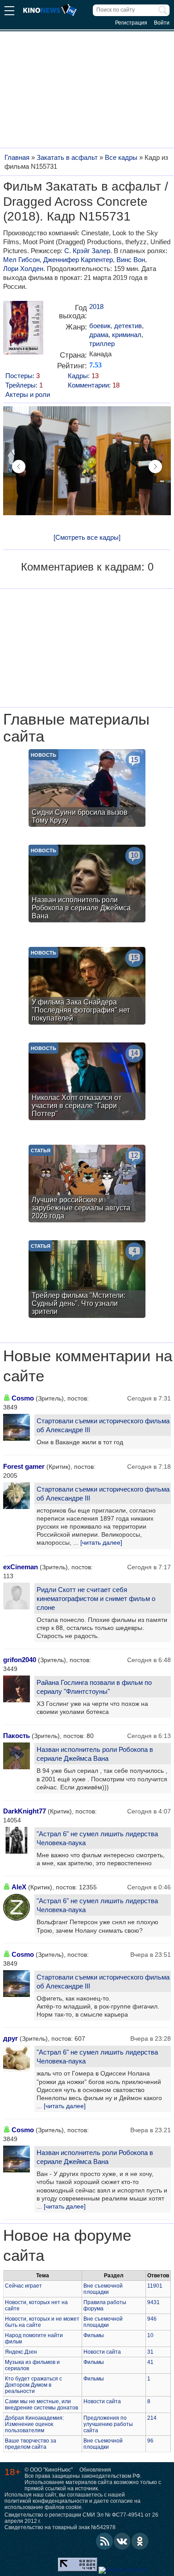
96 (150, 2441)
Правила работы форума (105, 2305)
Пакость (17, 1736)
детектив (128, 326)
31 (150, 2352)
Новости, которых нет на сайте (36, 2305)
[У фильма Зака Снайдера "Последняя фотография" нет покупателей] (87, 987)
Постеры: (23, 376)
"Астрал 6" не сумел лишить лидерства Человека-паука (97, 1838)
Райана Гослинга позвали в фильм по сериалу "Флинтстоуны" (94, 1687)
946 (152, 2319)
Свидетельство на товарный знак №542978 (60, 2527)
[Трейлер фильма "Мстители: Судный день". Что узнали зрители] (87, 1280)
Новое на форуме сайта (67, 2245)
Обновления (95, 2470)
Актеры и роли (28, 394)
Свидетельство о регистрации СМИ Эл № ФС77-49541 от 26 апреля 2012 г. (81, 2518)
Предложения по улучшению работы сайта (108, 2424)
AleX (19, 1887)
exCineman (21, 1567)
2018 (96, 306)
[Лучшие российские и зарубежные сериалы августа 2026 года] (87, 1185)
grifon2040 (20, 1660)
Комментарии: (94, 385)
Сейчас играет (23, 2286)
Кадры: (83, 376)
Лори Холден (23, 269)
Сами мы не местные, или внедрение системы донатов (41, 2405)
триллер (102, 344)
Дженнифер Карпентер (78, 260)
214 (152, 2418)
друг (10, 2038)
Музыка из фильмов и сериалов (32, 2365)
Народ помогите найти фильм (34, 2338)
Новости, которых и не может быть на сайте (42, 2322)
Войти (162, 23)
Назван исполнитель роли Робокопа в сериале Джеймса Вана (95, 1754)
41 (150, 2362)
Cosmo (23, 1398)
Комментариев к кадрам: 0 (87, 567)
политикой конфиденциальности (46, 2501)
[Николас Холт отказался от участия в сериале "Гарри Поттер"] (87, 1082)
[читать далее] (101, 1542)
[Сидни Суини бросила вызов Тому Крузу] (87, 789)
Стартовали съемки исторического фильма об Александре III (103, 1425)
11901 (155, 2286)
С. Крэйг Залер (87, 251)
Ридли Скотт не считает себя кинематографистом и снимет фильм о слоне (96, 1599)
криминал (127, 335)
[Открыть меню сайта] (9, 12)
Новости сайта (102, 2352)
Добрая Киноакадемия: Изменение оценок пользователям (34, 2424)
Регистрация (131, 23)
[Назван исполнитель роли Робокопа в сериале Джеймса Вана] (87, 885)
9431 (153, 2302)
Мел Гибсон (21, 260)
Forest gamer (24, 1466)
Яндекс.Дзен (21, 2352)
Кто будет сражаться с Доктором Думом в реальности (33, 2385)
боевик (100, 326)
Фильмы (94, 2335)
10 (150, 2335)
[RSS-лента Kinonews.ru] (104, 2541)
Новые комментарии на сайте (88, 1366)
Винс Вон (131, 260)
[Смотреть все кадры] (87, 537)
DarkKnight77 (25, 1811)
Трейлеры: (24, 385)
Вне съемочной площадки (103, 2289)
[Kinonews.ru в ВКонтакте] (122, 2541)
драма (99, 335)
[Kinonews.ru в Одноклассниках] (140, 2541)
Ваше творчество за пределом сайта (31, 2444)
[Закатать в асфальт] (23, 331)
